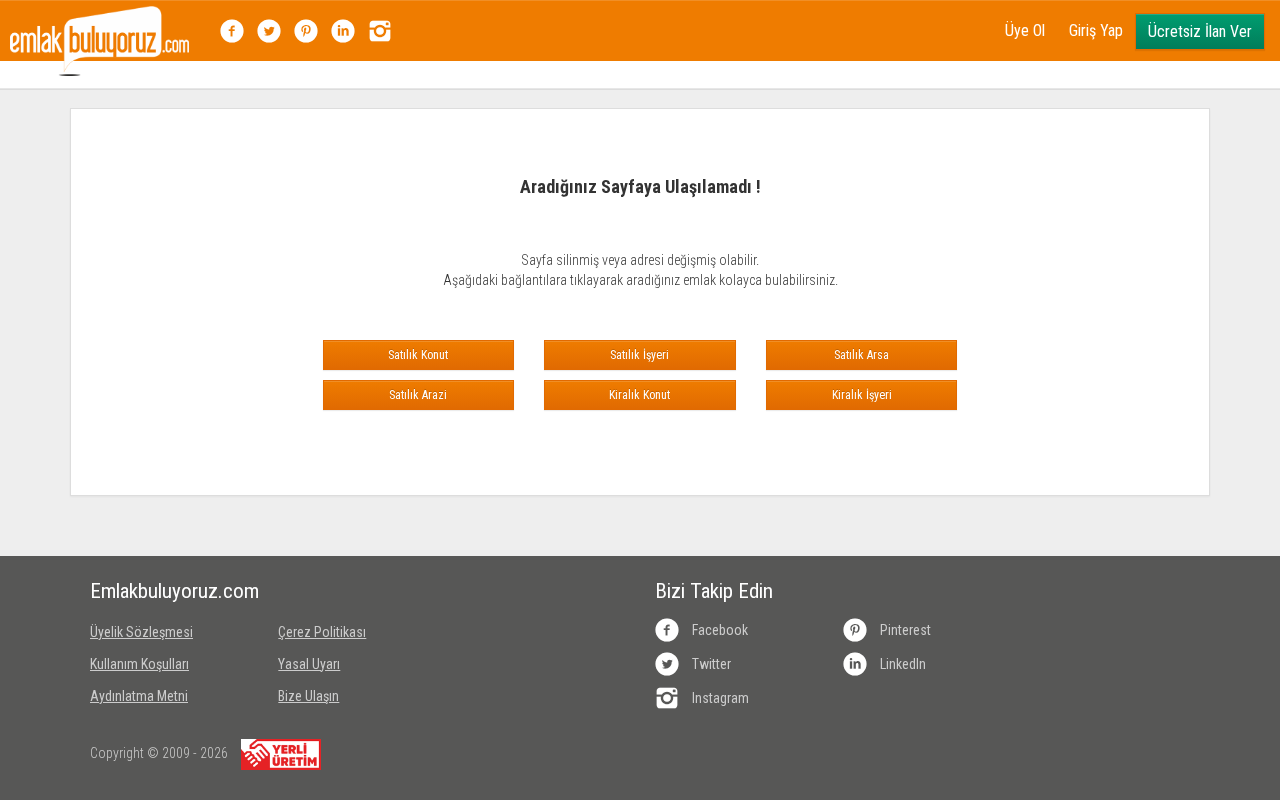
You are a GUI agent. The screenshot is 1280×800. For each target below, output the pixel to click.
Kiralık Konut (639, 395)
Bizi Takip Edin (714, 591)
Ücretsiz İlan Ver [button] (1200, 31)
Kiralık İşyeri (862, 395)
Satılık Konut (418, 355)
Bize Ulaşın (308, 696)
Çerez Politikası (322, 632)
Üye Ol (1025, 30)
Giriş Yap (1096, 30)
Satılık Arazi (418, 395)
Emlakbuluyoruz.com (169, 591)
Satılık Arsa (861, 355)
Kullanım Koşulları (139, 664)
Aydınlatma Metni (139, 696)
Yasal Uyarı (309, 664)
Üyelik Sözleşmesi (141, 632)
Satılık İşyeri (639, 355)
